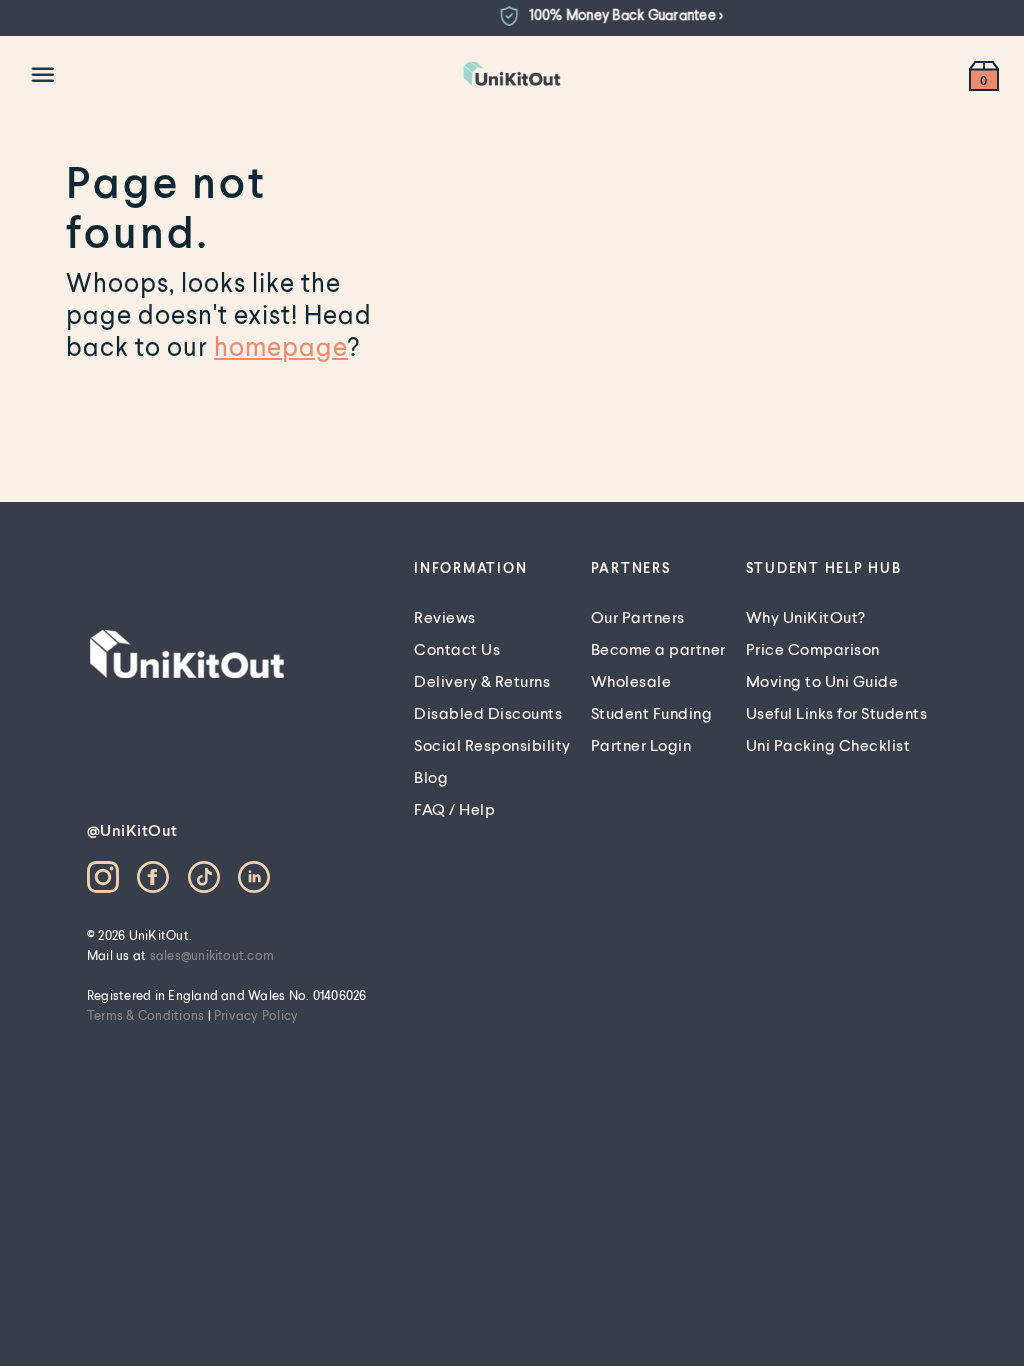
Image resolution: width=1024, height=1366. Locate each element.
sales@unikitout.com (212, 955)
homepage (281, 346)
